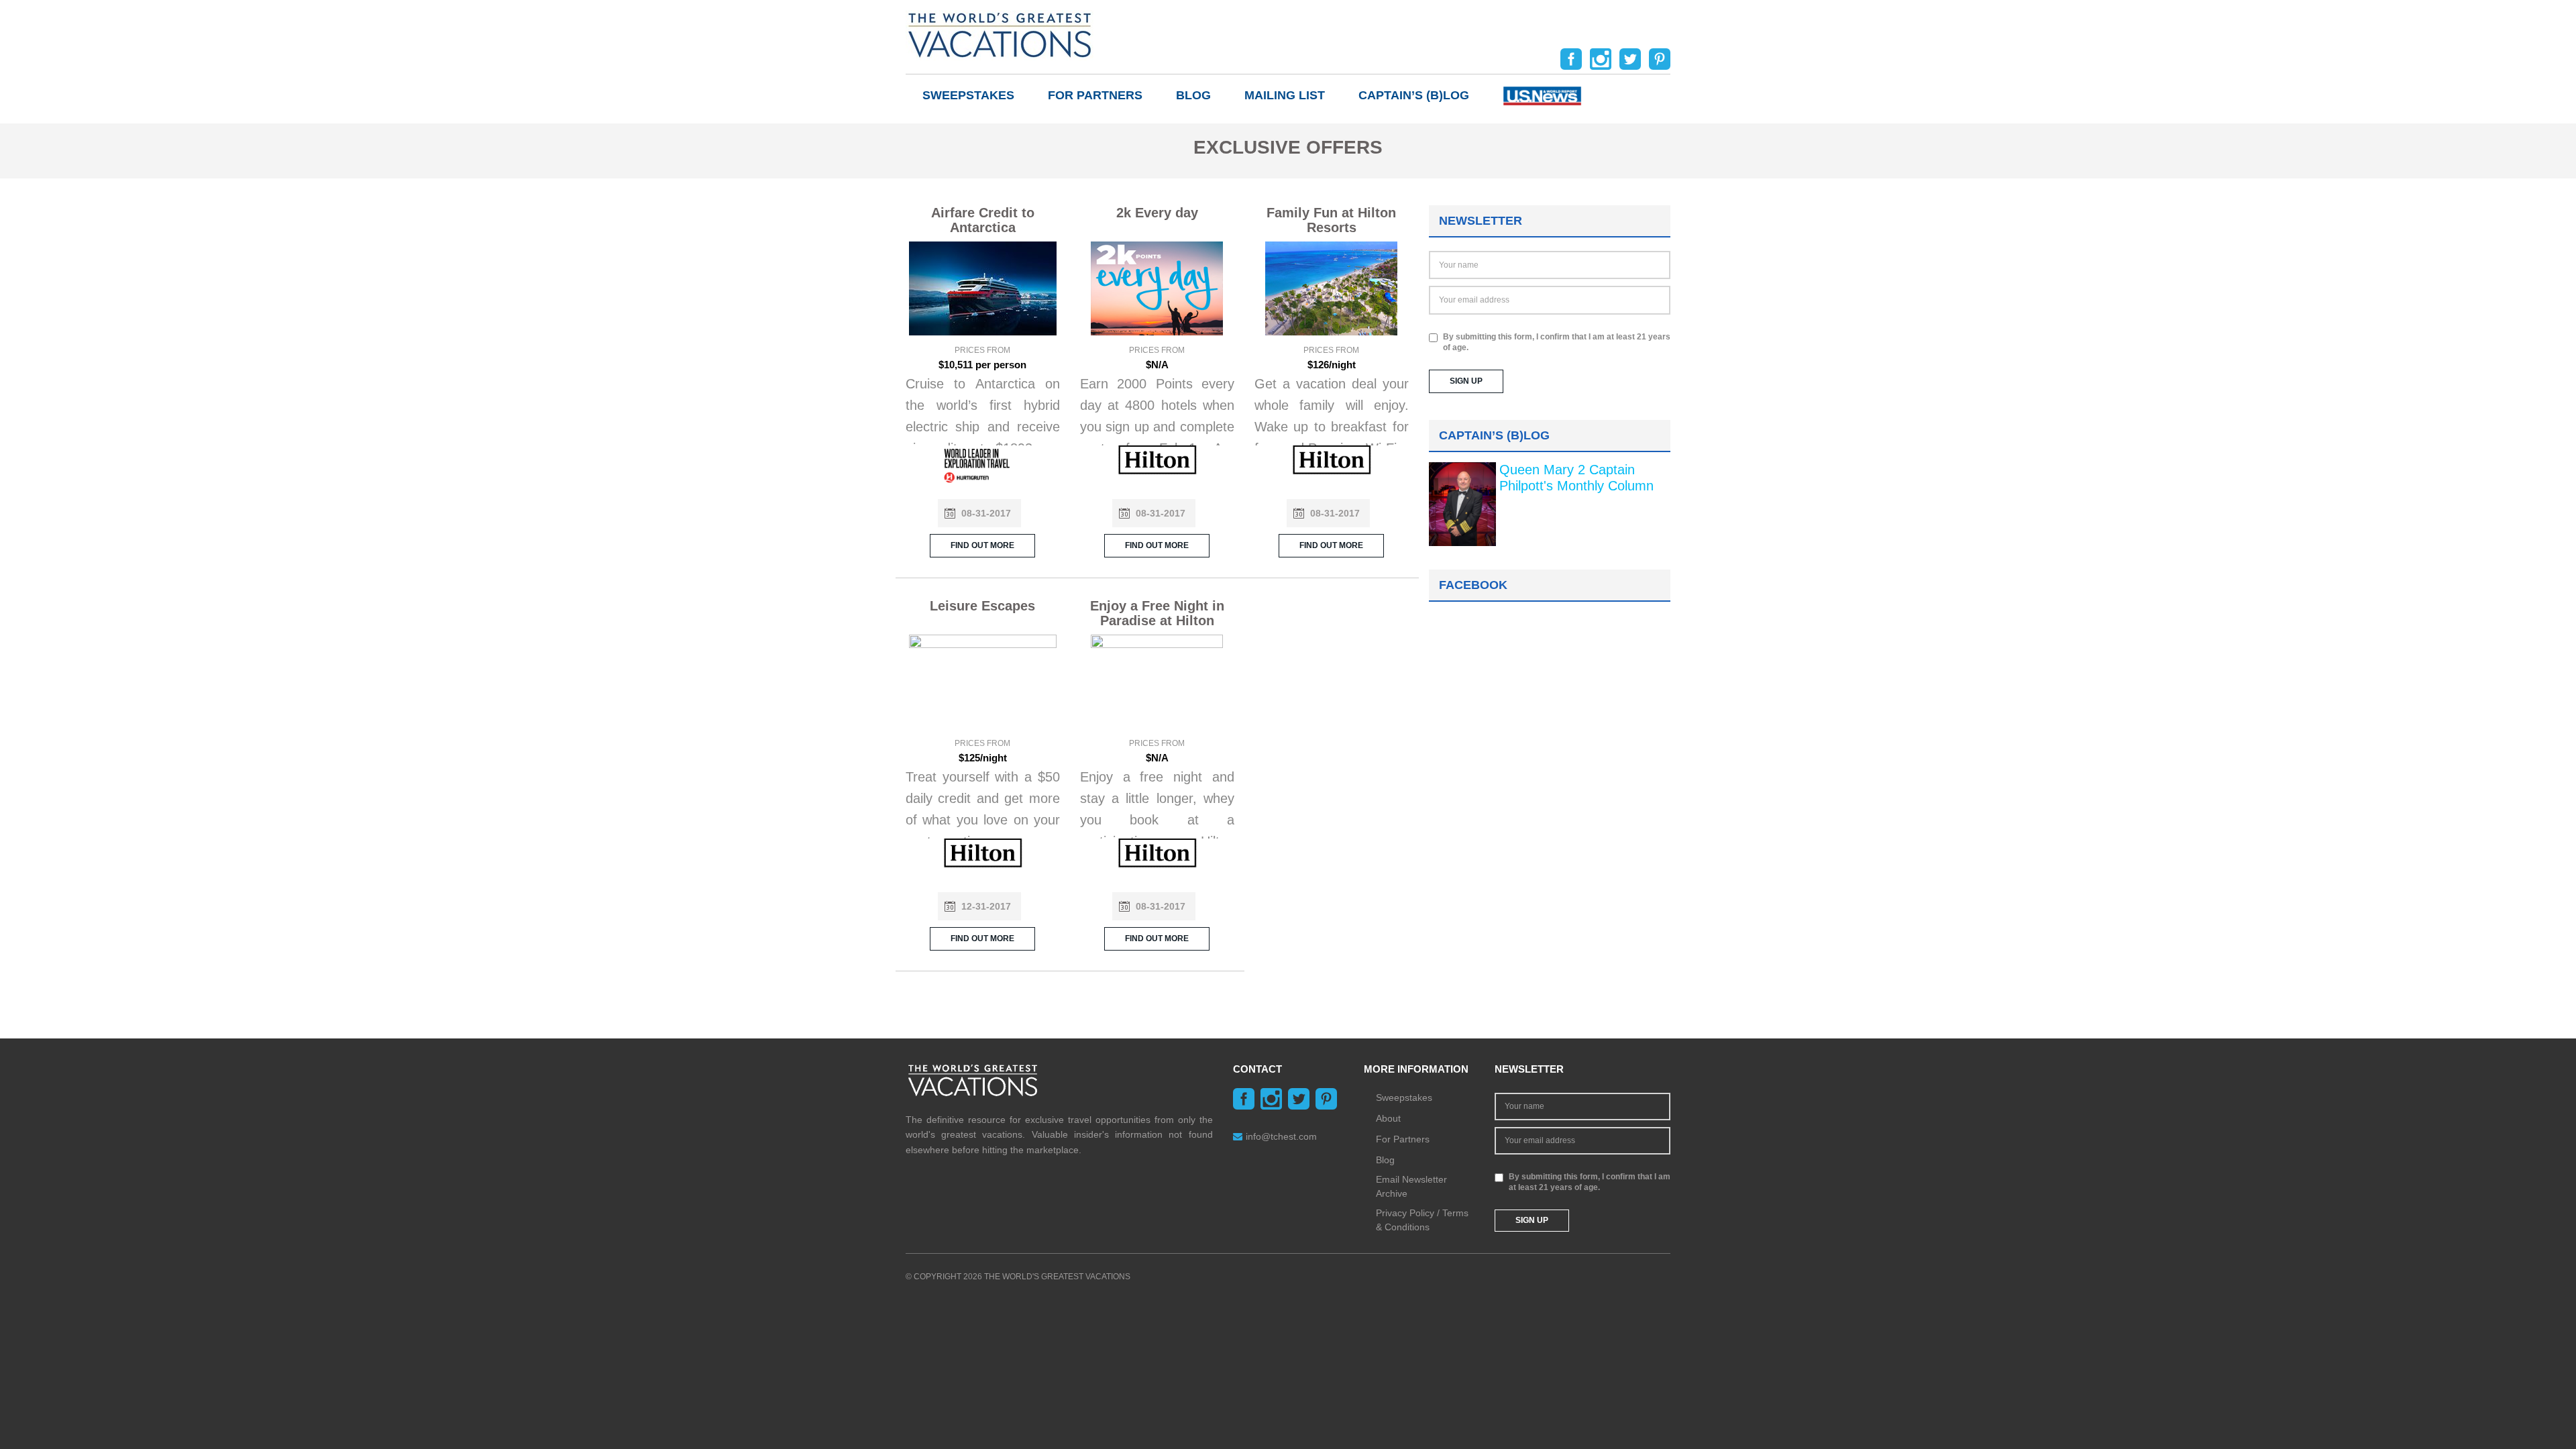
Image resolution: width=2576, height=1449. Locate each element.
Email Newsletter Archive (1411, 1186)
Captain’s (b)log (1414, 95)
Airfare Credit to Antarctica (983, 220)
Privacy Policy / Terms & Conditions (1422, 1220)
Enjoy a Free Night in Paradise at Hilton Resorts (1157, 621)
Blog (1193, 95)
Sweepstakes (968, 95)
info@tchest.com (1281, 1136)
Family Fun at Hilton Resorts (1331, 220)
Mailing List (1285, 95)
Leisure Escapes (982, 606)
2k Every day (1157, 213)
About (1388, 1118)
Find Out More (982, 545)
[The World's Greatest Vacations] (1000, 34)
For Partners (1095, 95)
